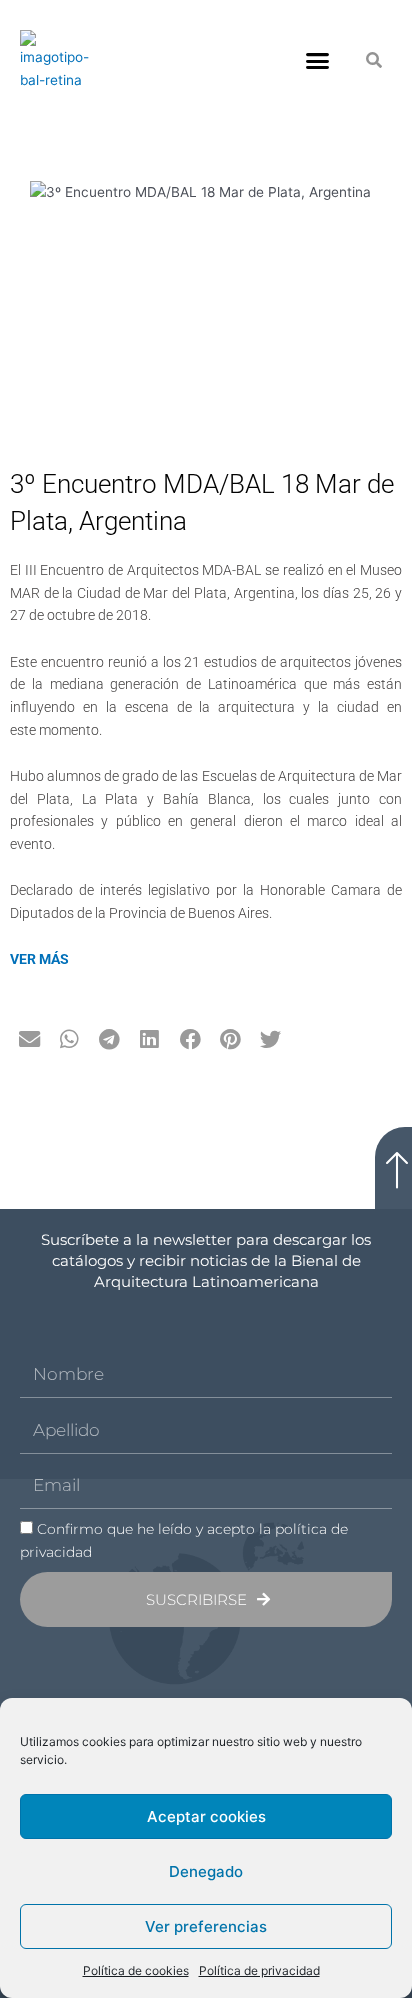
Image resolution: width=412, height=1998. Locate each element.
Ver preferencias (206, 1926)
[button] (318, 61)
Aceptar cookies (206, 1816)
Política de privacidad (259, 1970)
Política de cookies (136, 1970)
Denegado (206, 1871)
